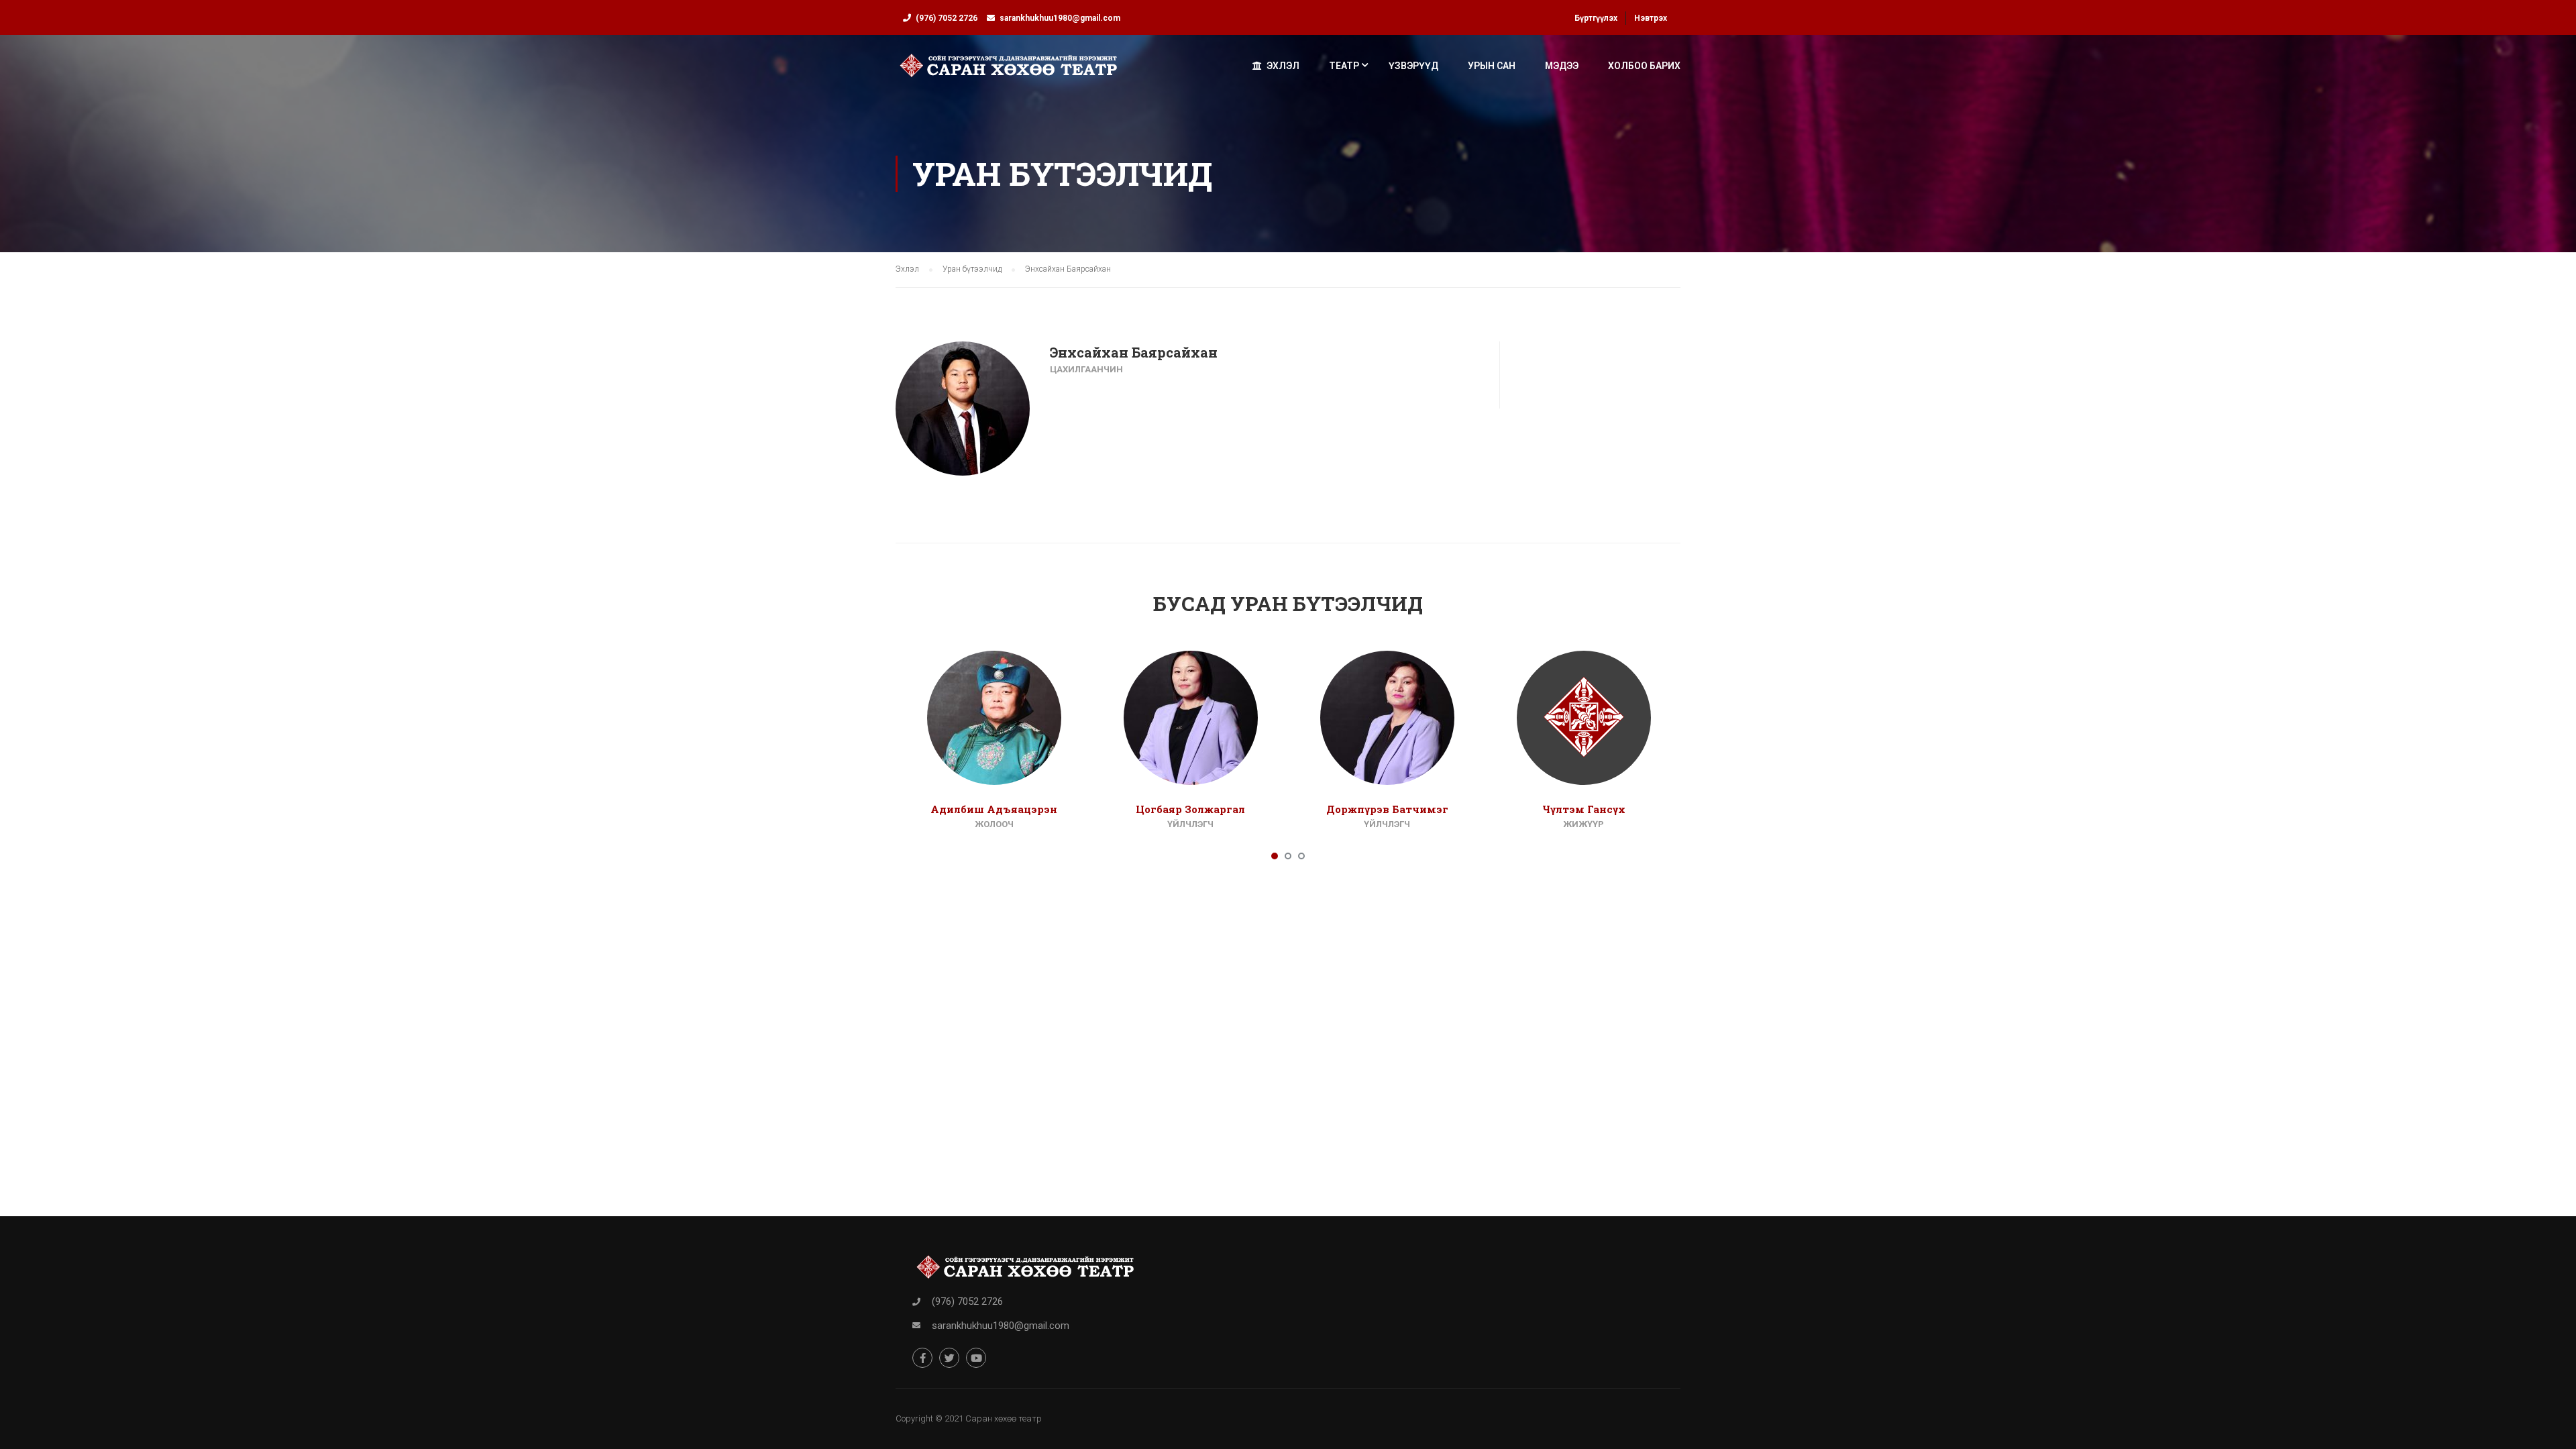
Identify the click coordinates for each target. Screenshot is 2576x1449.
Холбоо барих (1644, 66)
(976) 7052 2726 (947, 18)
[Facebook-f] (922, 1358)
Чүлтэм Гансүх (1584, 809)
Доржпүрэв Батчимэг (1387, 809)
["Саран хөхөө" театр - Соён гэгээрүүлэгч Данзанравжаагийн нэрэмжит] (1009, 72)
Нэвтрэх (1651, 18)
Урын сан (1492, 66)
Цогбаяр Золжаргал (1190, 809)
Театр (1344, 66)
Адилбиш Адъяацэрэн (994, 809)
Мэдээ (1562, 66)
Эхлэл (1283, 66)
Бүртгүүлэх (1596, 18)
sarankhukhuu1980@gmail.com (1060, 18)
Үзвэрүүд (1413, 66)
